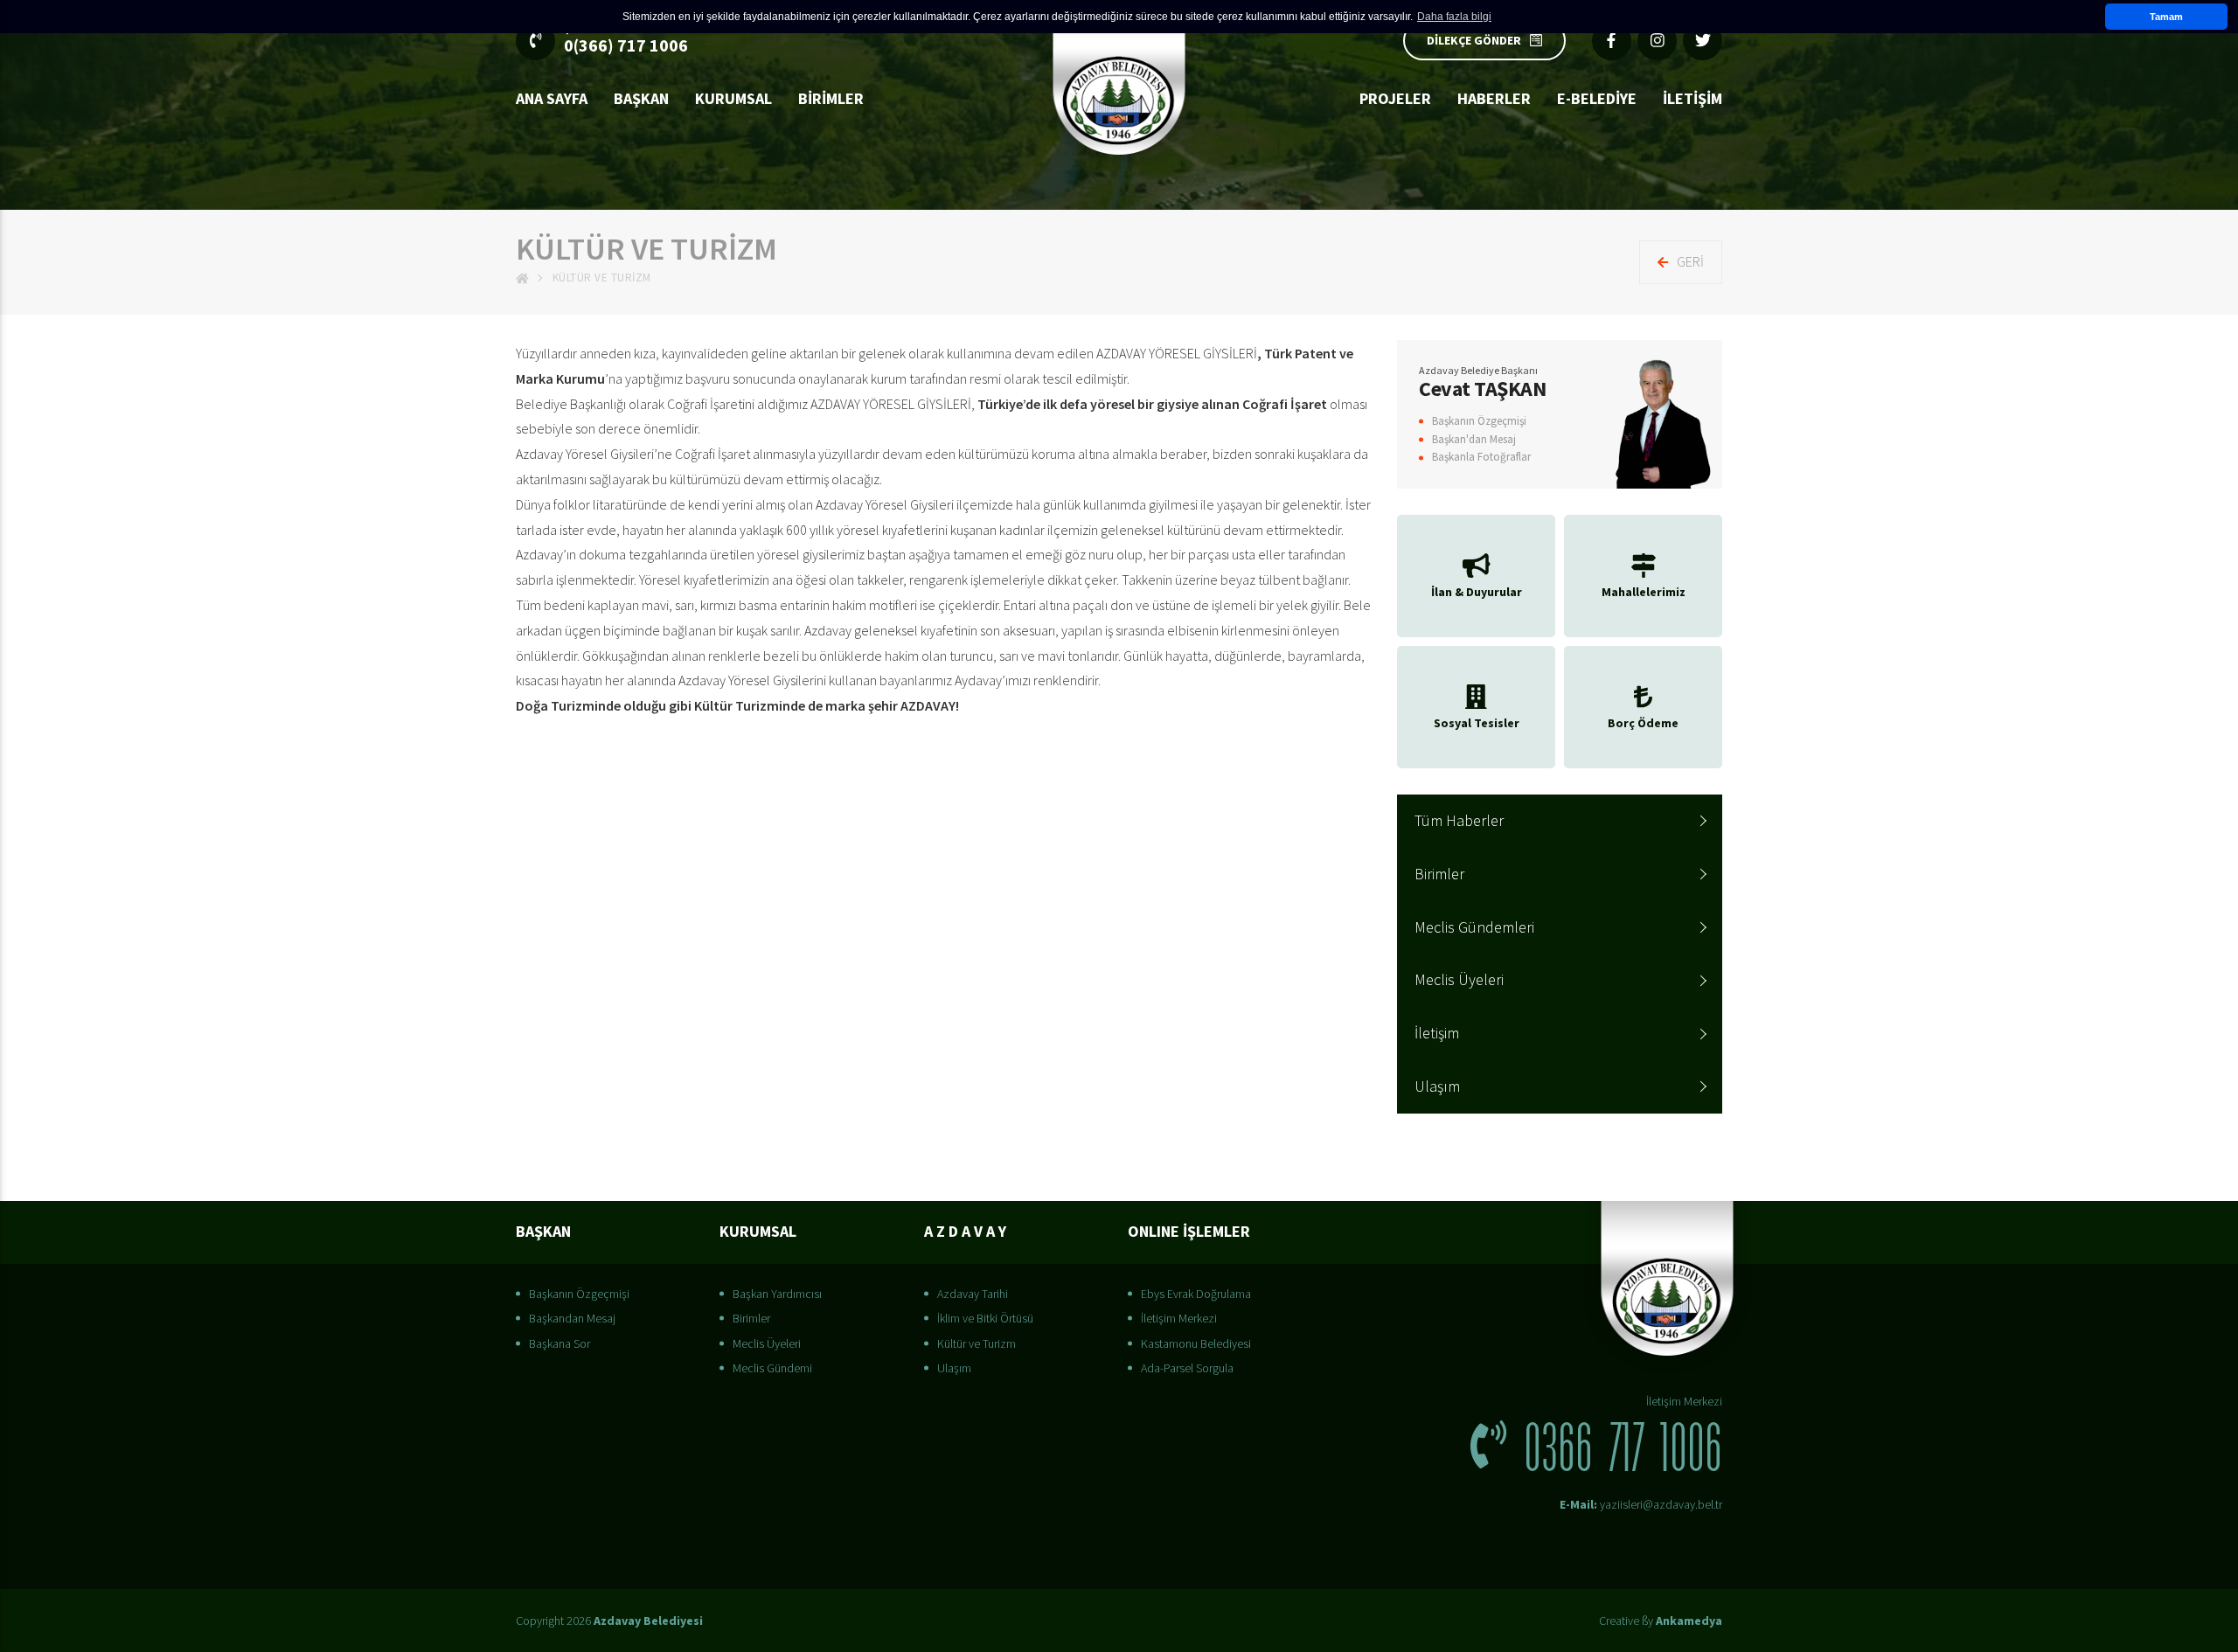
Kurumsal (733, 98)
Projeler (1395, 98)
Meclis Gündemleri (1474, 927)
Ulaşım (1437, 1086)
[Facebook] (1612, 41)
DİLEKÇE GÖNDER (1474, 40)
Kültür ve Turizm (977, 1343)
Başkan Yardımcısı (777, 1294)
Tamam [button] (2166, 17)
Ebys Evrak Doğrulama (1196, 1294)
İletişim (1437, 1033)
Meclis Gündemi (772, 1368)
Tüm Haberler (1459, 820)
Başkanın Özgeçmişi (1479, 421)
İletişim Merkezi (1179, 1318)
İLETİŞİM (1692, 98)
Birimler (831, 98)
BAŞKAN (641, 98)
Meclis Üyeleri (1459, 979)
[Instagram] (1657, 41)
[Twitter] (1703, 41)
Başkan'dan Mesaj (1474, 439)
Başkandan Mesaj (572, 1318)
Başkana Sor (559, 1343)
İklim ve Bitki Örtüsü (985, 1318)
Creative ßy (1661, 1621)
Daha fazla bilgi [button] (1454, 17)
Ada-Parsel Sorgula (1187, 1368)
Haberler (1494, 98)
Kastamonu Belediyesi (1196, 1343)
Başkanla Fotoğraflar (1481, 457)
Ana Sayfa (552, 98)
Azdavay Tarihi (973, 1294)
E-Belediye (1597, 98)
